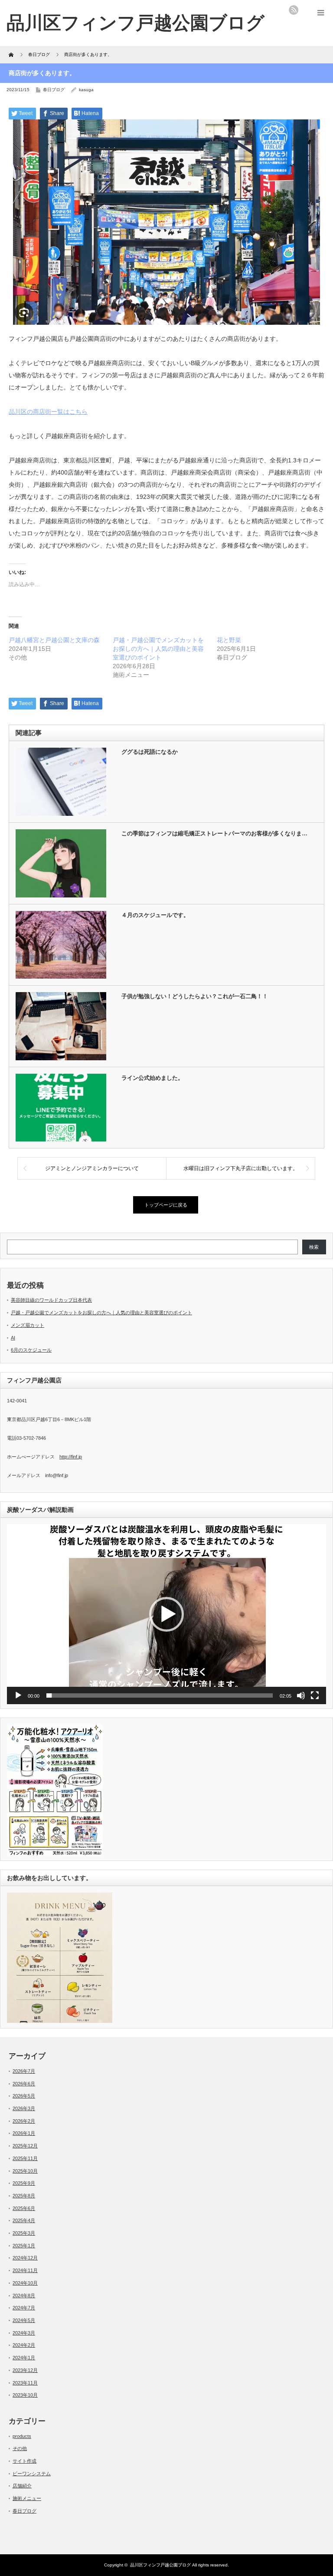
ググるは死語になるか (150, 752)
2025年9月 (24, 2183)
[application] (166, 1614)
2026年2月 (24, 2121)
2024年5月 (24, 2320)
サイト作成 (24, 2461)
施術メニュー (27, 2498)
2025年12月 (25, 2146)
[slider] (160, 1695)
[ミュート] (301, 1695)
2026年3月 (24, 2108)
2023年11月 (25, 2383)
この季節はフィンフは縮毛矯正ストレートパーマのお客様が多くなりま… (214, 833)
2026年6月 (24, 2084)
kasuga (86, 90)
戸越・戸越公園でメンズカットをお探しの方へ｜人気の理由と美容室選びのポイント (158, 649)
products (22, 2436)
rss (294, 10)
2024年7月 (24, 2308)
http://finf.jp (71, 1457)
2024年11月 (25, 2270)
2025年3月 (24, 2233)
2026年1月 (24, 2133)
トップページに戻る (166, 1205)
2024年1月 (24, 2358)
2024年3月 (24, 2333)
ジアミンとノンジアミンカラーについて (92, 1168)
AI (13, 1338)
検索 (314, 1247)
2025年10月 (25, 2171)
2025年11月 (25, 2158)
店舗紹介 (22, 2486)
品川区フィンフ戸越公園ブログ (160, 2565)
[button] (166, 1614)
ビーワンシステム (32, 2474)
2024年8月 (24, 2296)
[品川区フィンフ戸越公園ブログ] (135, 23)
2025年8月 (24, 2196)
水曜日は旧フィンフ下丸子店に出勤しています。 (241, 1168)
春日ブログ (54, 90)
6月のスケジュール (31, 1350)
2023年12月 (25, 2370)
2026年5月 (24, 2096)
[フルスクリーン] (315, 1695)
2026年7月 (24, 2071)
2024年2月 (24, 2345)
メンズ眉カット (28, 1325)
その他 (20, 2448)
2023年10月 (25, 2395)
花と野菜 (229, 640)
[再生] (18, 1695)
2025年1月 (24, 2246)
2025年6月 (24, 2208)
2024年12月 (25, 2258)
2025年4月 (24, 2220)
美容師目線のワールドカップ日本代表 (51, 1300)
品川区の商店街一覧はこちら (48, 412)
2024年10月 (25, 2283)
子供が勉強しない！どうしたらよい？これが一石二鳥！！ (195, 996)
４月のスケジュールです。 (155, 915)
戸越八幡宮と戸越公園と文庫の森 (54, 640)
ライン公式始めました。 (152, 1078)
